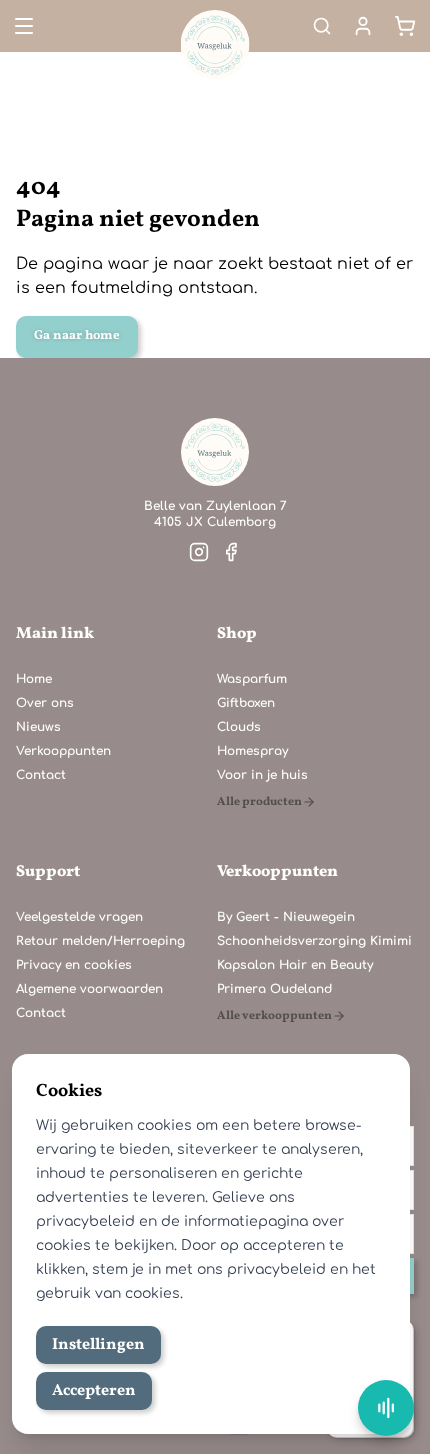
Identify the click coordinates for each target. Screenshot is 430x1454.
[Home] (215, 452)
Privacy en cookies (74, 965)
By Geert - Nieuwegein (286, 917)
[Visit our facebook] (231, 552)
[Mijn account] (363, 26)
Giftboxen (246, 703)
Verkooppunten (63, 751)
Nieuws (38, 727)
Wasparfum (252, 679)
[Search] (322, 26)
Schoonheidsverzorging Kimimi (314, 941)
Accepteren (94, 1391)
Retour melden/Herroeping (100, 941)
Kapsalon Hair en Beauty (295, 965)
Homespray (252, 751)
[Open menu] (22, 26)
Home (34, 679)
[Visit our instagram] (199, 552)
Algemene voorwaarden (89, 989)
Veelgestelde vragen (79, 917)
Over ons (45, 703)
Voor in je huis (262, 775)
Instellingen (98, 1345)
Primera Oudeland (274, 989)
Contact (41, 775)
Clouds (239, 727)
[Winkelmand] (405, 26)
